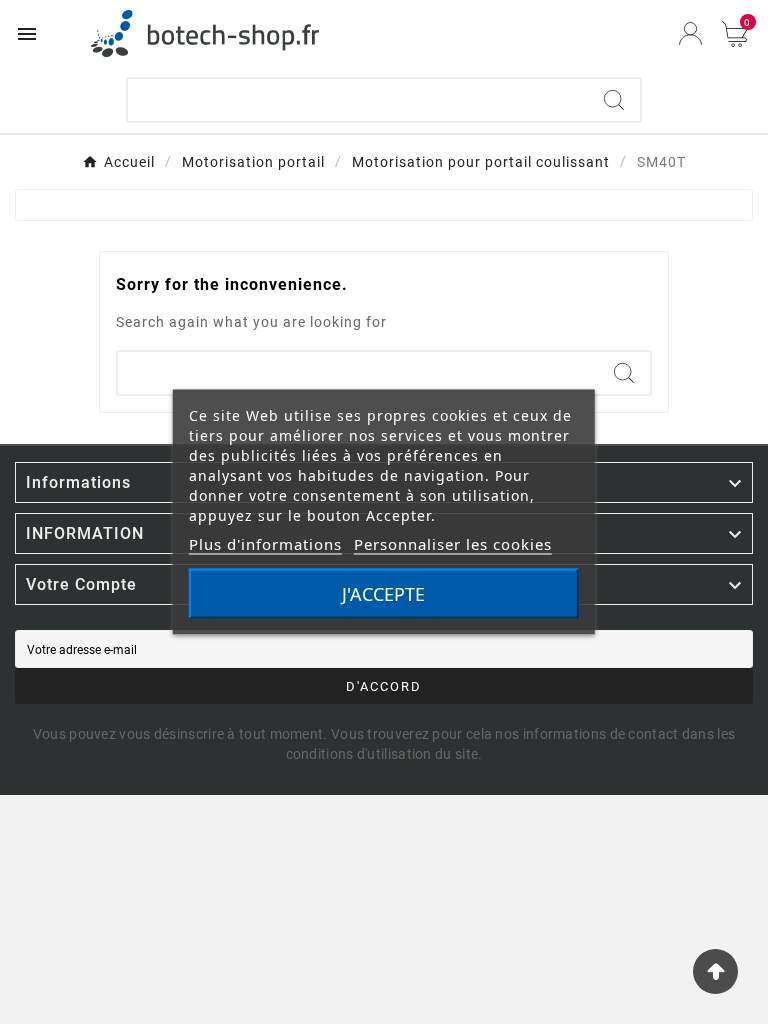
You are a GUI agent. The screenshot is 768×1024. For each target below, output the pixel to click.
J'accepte (383, 594)
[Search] (614, 100)
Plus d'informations (265, 544)
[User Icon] (690, 33)
